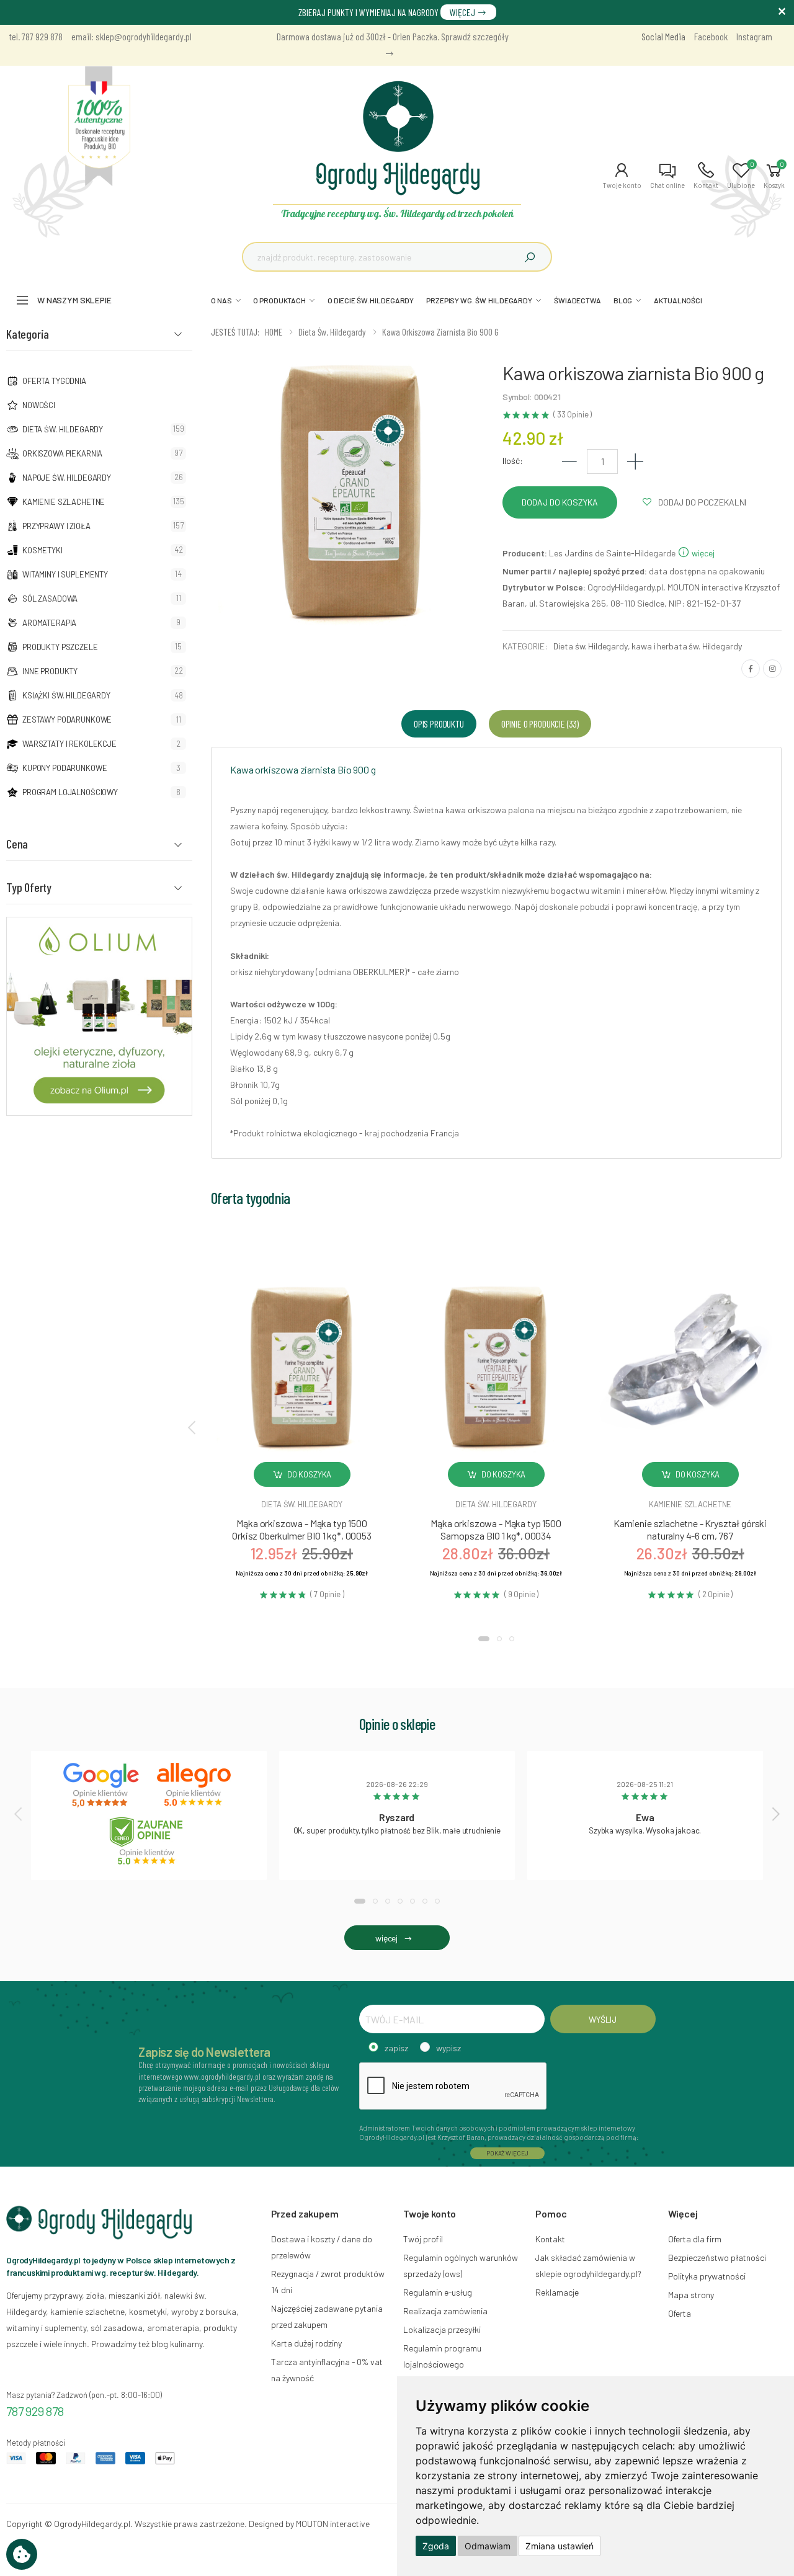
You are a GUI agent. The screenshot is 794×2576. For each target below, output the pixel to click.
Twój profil (423, 2239)
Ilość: (513, 461)
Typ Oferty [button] (29, 887)
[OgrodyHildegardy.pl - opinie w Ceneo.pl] (149, 1841)
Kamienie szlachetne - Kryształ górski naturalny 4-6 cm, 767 (690, 1529)
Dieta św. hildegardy (301, 1504)
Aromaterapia (49, 623)
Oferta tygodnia (54, 381)
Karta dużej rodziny (306, 2343)
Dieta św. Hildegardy (63, 429)
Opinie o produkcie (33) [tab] (540, 724)
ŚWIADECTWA (578, 300)
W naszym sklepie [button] (74, 300)
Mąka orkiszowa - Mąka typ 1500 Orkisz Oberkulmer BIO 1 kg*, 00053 (302, 1529)
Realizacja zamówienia (445, 2311)
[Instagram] (772, 669)
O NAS (221, 300)
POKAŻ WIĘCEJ (507, 2153)
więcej (702, 553)
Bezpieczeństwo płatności (717, 2257)
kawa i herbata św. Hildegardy (686, 646)
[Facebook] (751, 669)
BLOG (623, 300)
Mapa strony (691, 2295)
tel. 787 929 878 (36, 36)
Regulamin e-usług (438, 2292)
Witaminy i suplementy (65, 574)
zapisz (396, 2048)
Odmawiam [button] (488, 2546)
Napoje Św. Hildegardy (67, 478)
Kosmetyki (42, 550)
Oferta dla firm (695, 2239)
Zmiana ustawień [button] (560, 2546)
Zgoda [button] (436, 2546)
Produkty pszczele (60, 647)
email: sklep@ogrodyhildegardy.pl (132, 36)
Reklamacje (557, 2292)
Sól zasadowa (50, 599)
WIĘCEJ (463, 12)
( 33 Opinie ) (573, 415)
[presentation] (193, 1427)
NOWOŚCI (39, 405)
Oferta (680, 2313)
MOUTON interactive (333, 2524)
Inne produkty (50, 671)
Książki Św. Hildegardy (66, 695)
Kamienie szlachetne (64, 502)
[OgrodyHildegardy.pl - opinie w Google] (102, 1785)
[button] (622, 176)
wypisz (448, 2048)
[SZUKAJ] (530, 257)
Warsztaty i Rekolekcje (69, 744)
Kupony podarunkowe (65, 768)
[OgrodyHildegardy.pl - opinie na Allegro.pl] (195, 1785)
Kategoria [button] (28, 334)
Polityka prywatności (707, 2276)
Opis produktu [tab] (439, 724)
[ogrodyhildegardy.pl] (99, 127)
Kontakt (550, 2239)
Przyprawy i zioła (56, 526)
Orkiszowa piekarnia (62, 453)
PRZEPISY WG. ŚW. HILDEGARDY (479, 300)
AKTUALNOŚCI (678, 300)
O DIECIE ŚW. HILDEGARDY (371, 300)
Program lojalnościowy (70, 792)
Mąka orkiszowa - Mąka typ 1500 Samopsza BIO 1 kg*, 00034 (496, 1529)
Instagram (754, 36)
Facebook (711, 36)
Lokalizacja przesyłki (442, 2329)
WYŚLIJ (603, 2019)
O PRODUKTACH (279, 300)
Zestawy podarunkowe (67, 720)
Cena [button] (17, 844)
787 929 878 (35, 2411)
